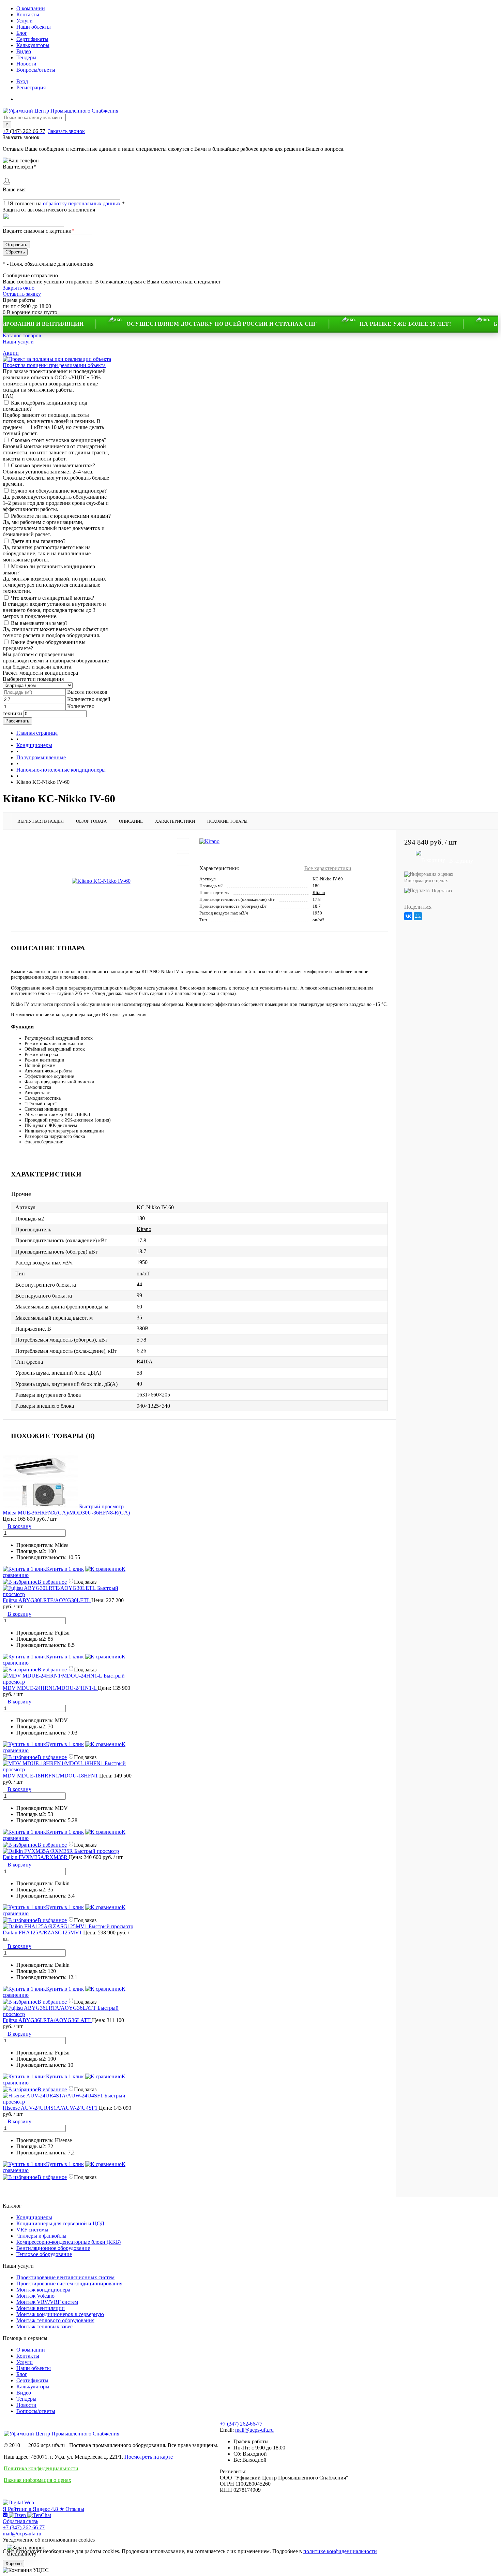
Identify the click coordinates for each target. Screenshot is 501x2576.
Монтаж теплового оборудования (55, 2320)
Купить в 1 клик (65, 1569)
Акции (11, 353)
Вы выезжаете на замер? (39, 623)
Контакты (28, 14)
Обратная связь (20, 2521)
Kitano (319, 892)
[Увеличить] (101, 881)
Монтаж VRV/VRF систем (47, 2302)
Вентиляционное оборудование (53, 2248)
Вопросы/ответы (36, 70)
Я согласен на (67, 203)
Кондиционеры (34, 2217)
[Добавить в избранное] (183, 844)
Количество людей (89, 699)
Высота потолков (87, 692)
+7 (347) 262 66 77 (24, 2527)
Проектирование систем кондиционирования (69, 2284)
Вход (22, 81)
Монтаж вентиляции (41, 2308)
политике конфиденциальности (340, 2551)
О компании (31, 8)
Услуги (25, 21)
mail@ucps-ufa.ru (254, 2430)
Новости (26, 64)
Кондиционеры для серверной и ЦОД (60, 2223)
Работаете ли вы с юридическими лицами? (61, 516)
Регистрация (31, 87)
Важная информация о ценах (37, 2480)
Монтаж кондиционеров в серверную (60, 2314)
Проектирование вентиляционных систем (65, 2277)
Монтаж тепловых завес (44, 2326)
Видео (24, 51)
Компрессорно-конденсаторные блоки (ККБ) (69, 2242)
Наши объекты (34, 27)
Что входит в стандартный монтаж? (52, 598)
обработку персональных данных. (82, 203)
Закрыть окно (19, 288)
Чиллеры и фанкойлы (41, 2236)
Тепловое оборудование (44, 2254)
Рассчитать (17, 721)
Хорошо (13, 2564)
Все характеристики (328, 868)
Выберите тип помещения (33, 679)
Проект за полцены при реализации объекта (54, 365)
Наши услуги (18, 342)
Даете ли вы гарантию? (38, 541)
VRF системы (32, 2230)
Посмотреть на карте (149, 2457)
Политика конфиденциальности (41, 2468)
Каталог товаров (22, 335)
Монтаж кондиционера (43, 2290)
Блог (22, 33)
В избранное (52, 1582)
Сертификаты (32, 39)
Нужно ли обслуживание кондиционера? (59, 491)
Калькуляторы (33, 45)
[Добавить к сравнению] (183, 859)
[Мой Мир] (418, 916)
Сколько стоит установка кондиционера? (59, 440)
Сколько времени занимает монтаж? (53, 465)
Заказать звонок (66, 131)
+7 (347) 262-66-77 (241, 2424)
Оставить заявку (22, 294)
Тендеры (26, 57)
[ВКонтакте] (408, 916)
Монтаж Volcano (35, 2296)
